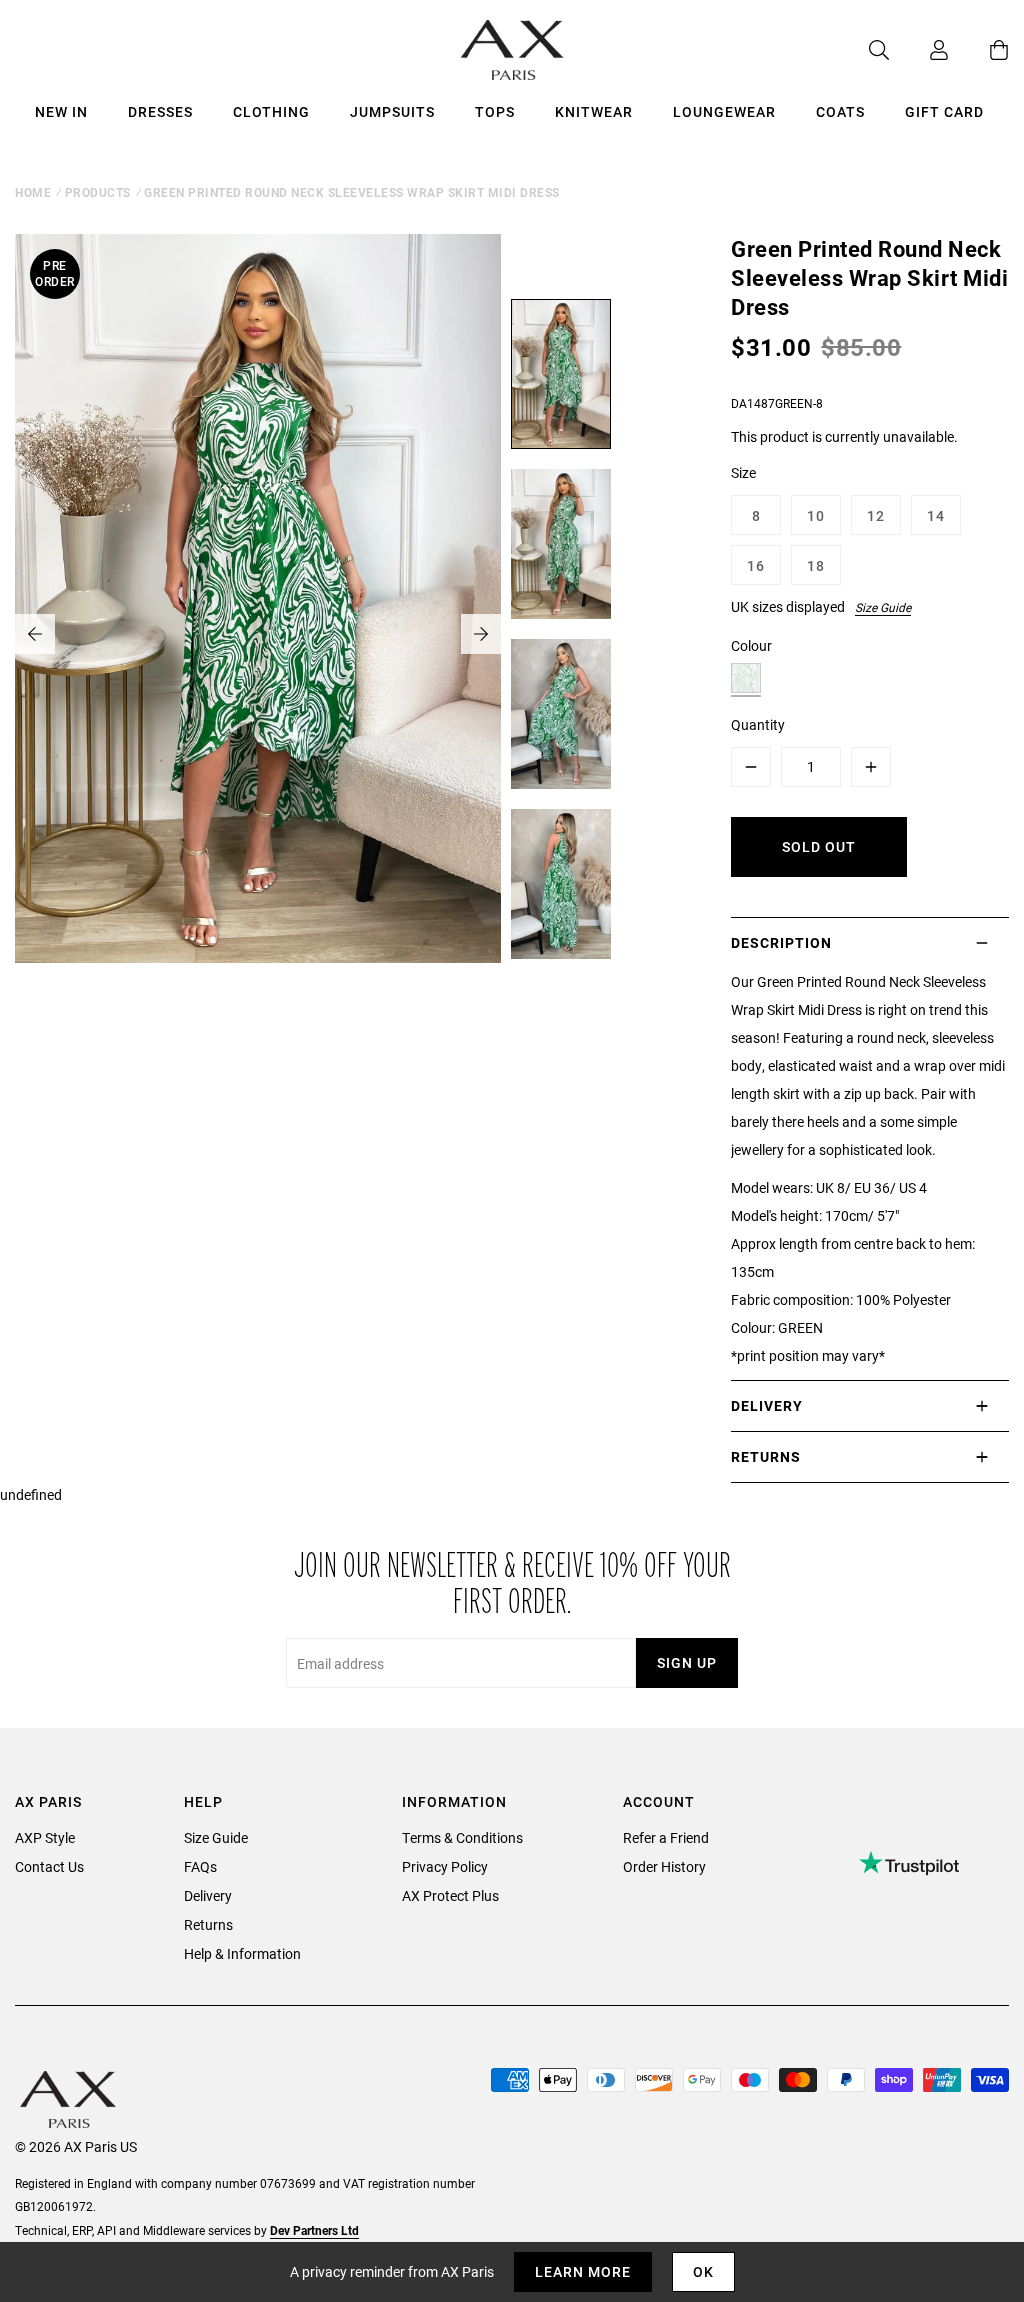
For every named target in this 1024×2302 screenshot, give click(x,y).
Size (743, 472)
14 (936, 515)
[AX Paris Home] (512, 50)
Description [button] (781, 942)
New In (61, 111)
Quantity (758, 724)
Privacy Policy (445, 1866)
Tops (495, 111)
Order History (664, 1866)
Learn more (583, 2271)
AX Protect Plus (450, 1895)
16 (756, 565)
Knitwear (594, 111)
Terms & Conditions (462, 1837)
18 (816, 565)
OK (703, 2271)
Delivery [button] (767, 1405)
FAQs (200, 1866)
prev (35, 634)
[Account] (919, 50)
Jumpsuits (392, 111)
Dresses (160, 111)
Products (98, 192)
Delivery (208, 1895)
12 (876, 515)
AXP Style (45, 1837)
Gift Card (944, 111)
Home (33, 192)
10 (816, 515)
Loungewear (724, 111)
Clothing (271, 111)
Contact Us (49, 1866)
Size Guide (883, 607)
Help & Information (242, 1953)
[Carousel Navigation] (258, 634)
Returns (208, 1924)
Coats (840, 111)
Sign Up (687, 1662)
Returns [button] (766, 1456)
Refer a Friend (666, 1837)
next (481, 634)
